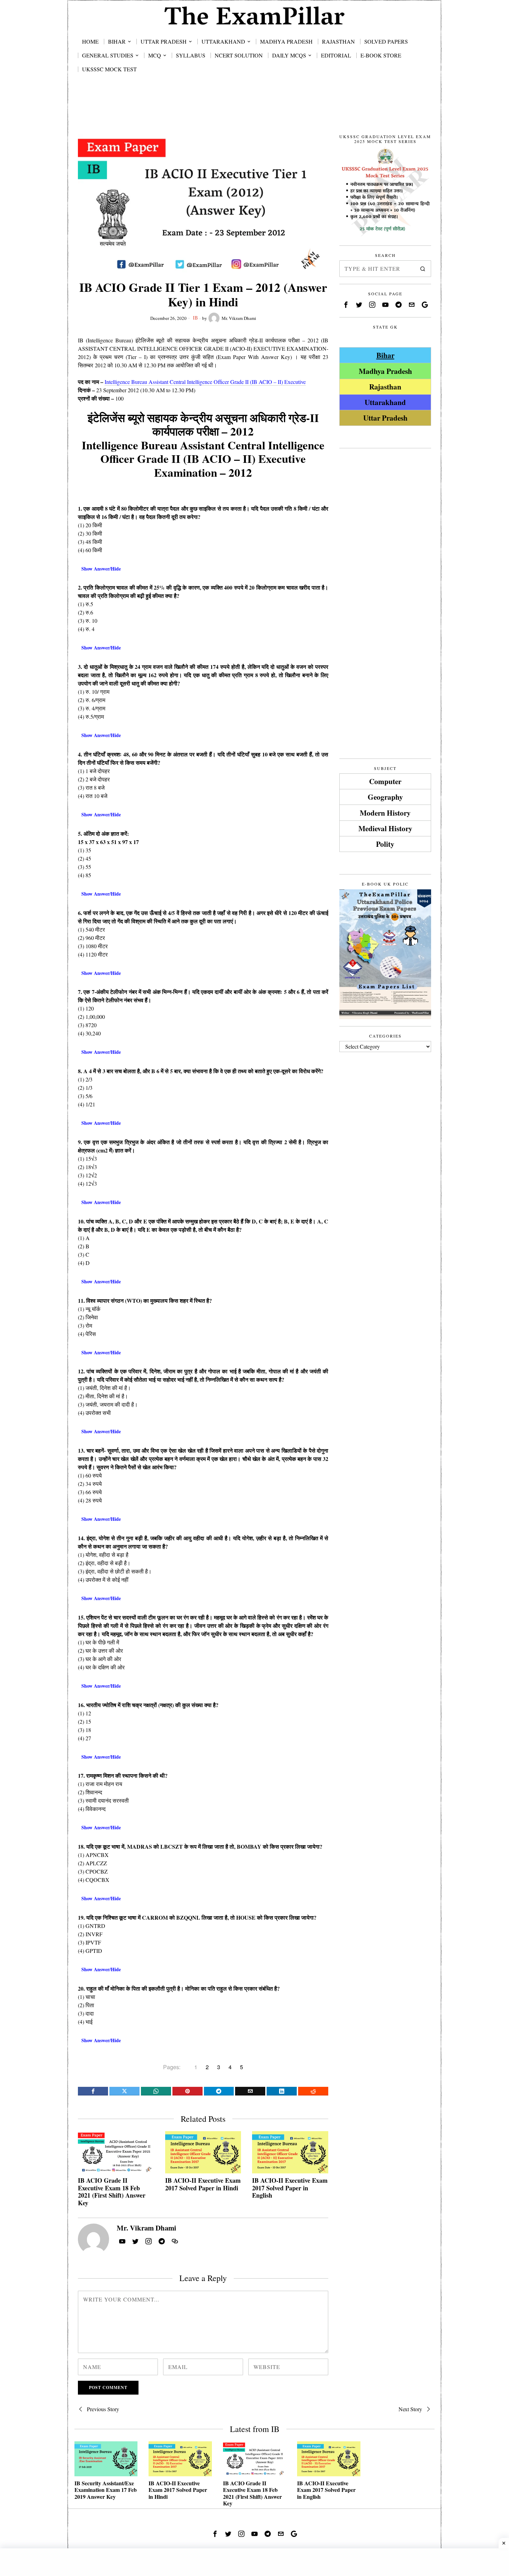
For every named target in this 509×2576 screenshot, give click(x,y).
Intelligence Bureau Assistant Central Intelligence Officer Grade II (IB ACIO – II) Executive (205, 382)
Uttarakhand (385, 402)
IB (195, 318)
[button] (423, 269)
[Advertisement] (254, 111)
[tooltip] (93, 2091)
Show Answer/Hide (101, 569)
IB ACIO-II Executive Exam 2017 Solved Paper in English (290, 2188)
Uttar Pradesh (385, 418)
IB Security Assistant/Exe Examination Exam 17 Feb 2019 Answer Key (106, 2490)
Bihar (385, 355)
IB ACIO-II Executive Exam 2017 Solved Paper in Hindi (203, 2184)
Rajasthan (385, 387)
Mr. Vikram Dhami (239, 318)
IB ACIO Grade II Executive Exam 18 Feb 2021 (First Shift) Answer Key (112, 2192)
